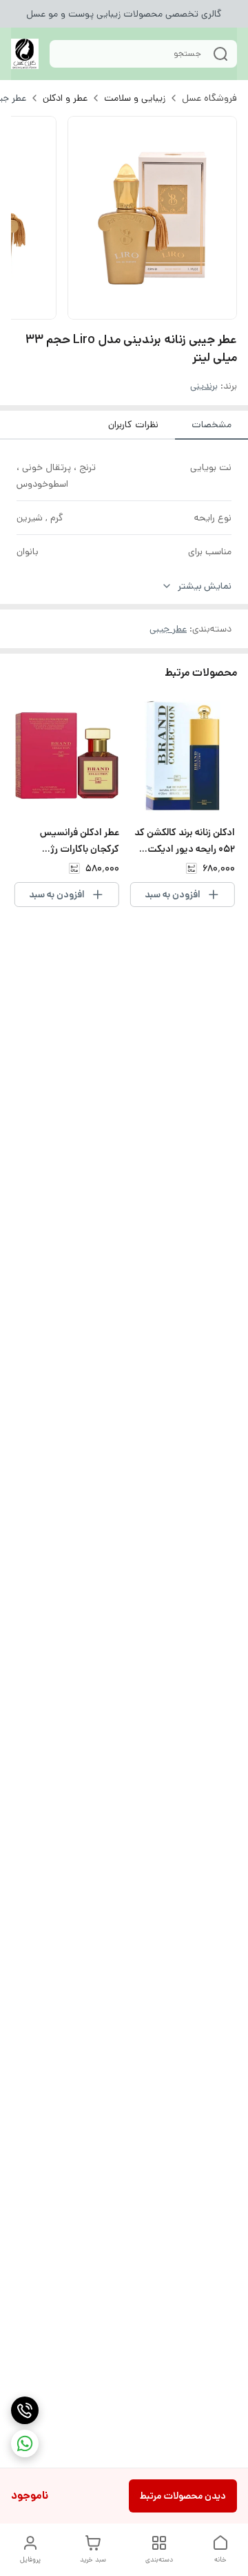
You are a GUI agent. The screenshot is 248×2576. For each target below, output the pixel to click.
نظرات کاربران (133, 425)
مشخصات (211, 425)
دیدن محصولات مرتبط (183, 2496)
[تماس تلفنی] (25, 2410)
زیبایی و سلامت (135, 98)
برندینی (204, 386)
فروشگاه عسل (209, 98)
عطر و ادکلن (65, 98)
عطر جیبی (168, 629)
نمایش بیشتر (205, 586)
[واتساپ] (25, 2443)
